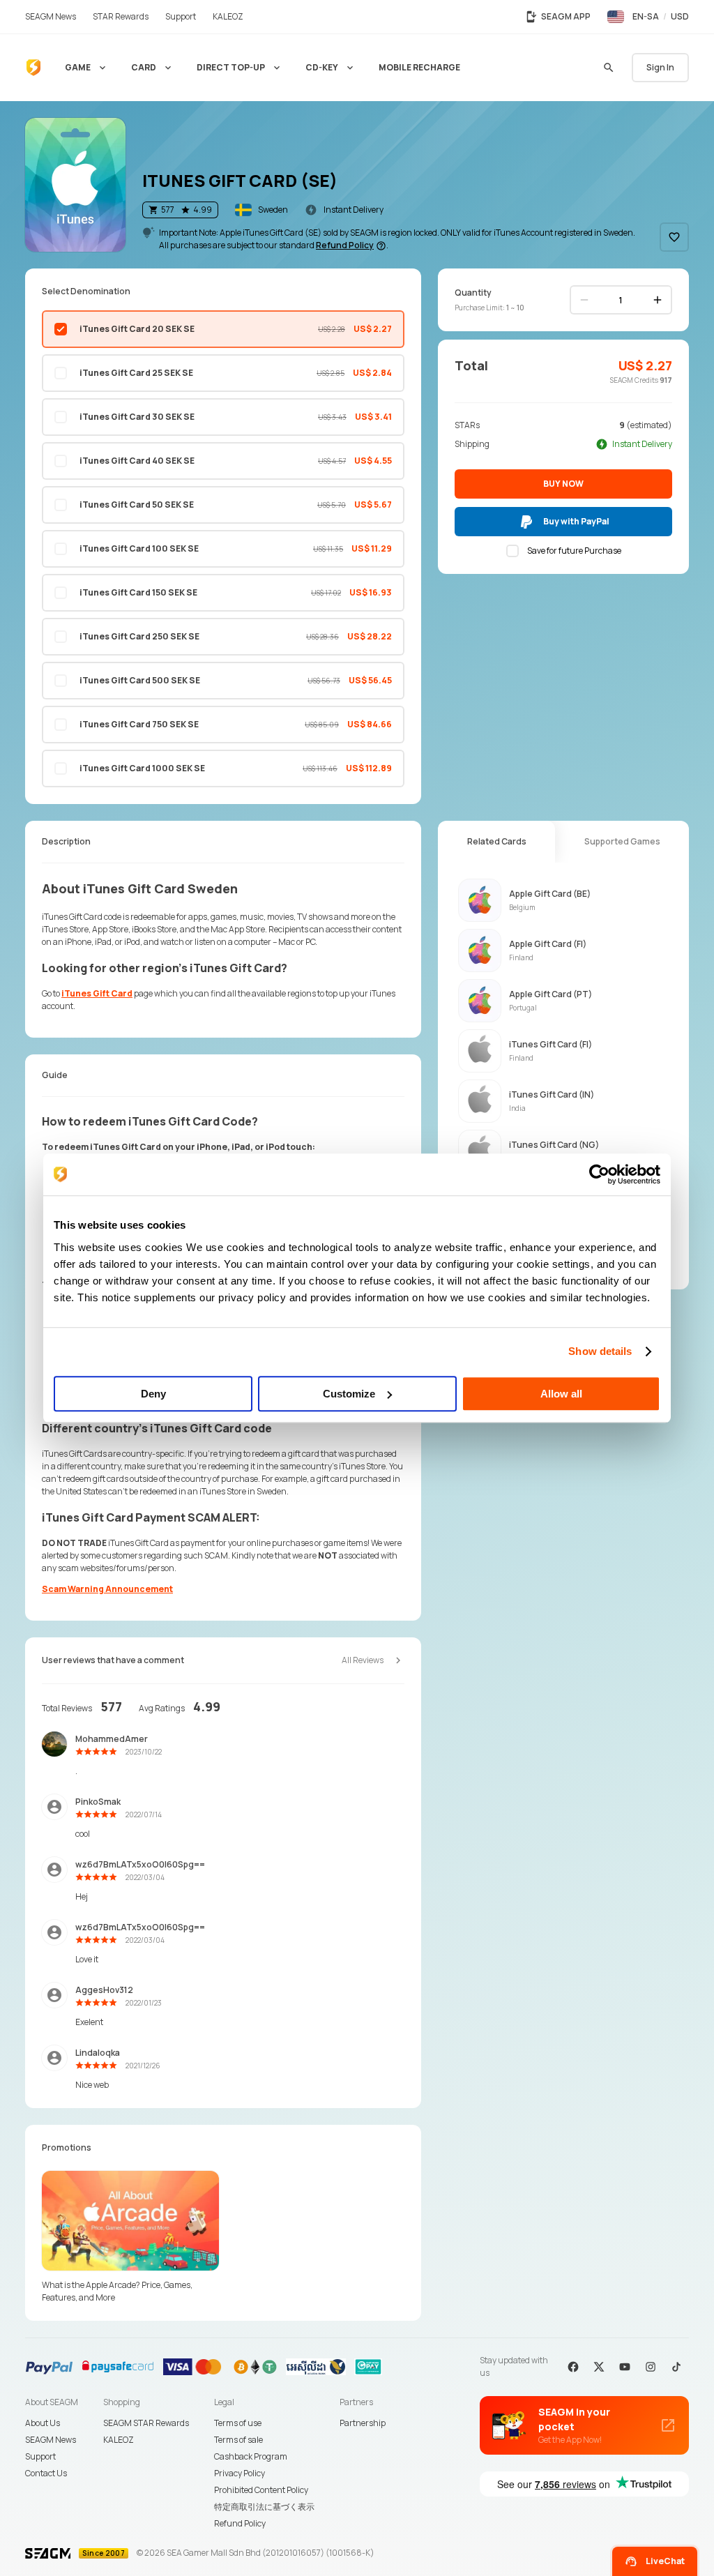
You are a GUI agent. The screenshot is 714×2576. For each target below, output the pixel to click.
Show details (600, 1351)
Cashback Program (251, 2456)
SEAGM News (51, 2440)
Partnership (363, 2423)
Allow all (561, 1394)
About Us (43, 2423)
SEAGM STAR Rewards (146, 2423)
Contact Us (46, 2473)
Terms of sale (238, 2440)
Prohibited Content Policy (261, 2490)
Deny (153, 1394)
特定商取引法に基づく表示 (264, 2507)
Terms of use (238, 2423)
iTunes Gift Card (97, 993)
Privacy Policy (240, 2473)
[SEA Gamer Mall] (33, 68)
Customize (349, 1394)
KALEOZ (119, 2440)
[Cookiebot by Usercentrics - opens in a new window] (599, 1174)
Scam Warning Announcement (107, 1589)
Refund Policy (240, 2523)
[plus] (658, 300)
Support (40, 2456)
